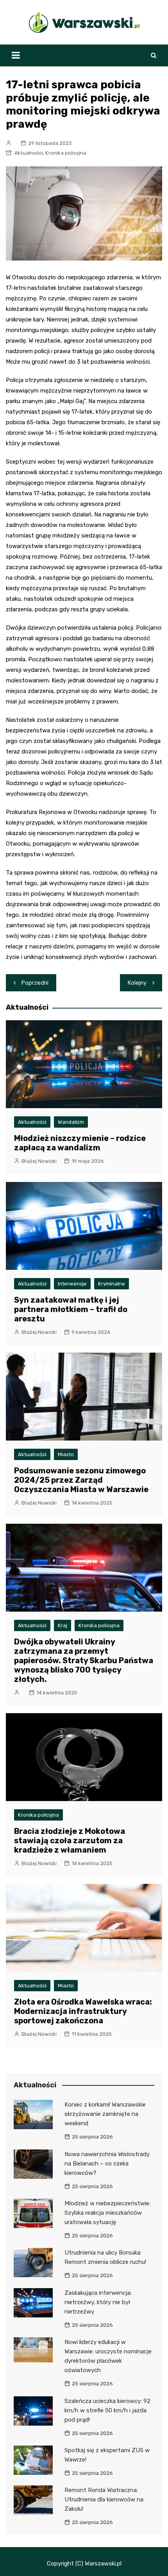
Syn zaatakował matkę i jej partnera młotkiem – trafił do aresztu (71, 1309)
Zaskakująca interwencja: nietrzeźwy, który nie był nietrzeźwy (98, 2302)
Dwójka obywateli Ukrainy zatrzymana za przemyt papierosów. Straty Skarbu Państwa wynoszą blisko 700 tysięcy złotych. (84, 1660)
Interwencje (72, 1284)
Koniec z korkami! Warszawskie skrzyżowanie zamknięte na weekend (105, 2114)
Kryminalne (112, 1284)
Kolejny (137, 983)
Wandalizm (71, 1122)
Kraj (63, 1625)
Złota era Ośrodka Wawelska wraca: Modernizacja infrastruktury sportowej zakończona (83, 2011)
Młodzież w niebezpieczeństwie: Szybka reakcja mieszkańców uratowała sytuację (107, 2213)
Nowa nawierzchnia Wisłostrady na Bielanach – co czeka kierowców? (107, 2164)
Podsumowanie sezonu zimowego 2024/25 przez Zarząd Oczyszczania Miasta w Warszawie (81, 1480)
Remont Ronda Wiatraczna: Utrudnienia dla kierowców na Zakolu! (104, 2499)
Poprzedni (35, 983)
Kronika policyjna (66, 153)
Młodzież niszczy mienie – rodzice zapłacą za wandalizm (80, 1143)
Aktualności (29, 153)
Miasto (66, 1454)
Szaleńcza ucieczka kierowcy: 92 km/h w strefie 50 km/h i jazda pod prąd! (107, 2410)
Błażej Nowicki (39, 1161)
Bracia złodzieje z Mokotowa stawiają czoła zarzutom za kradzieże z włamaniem (70, 1841)
